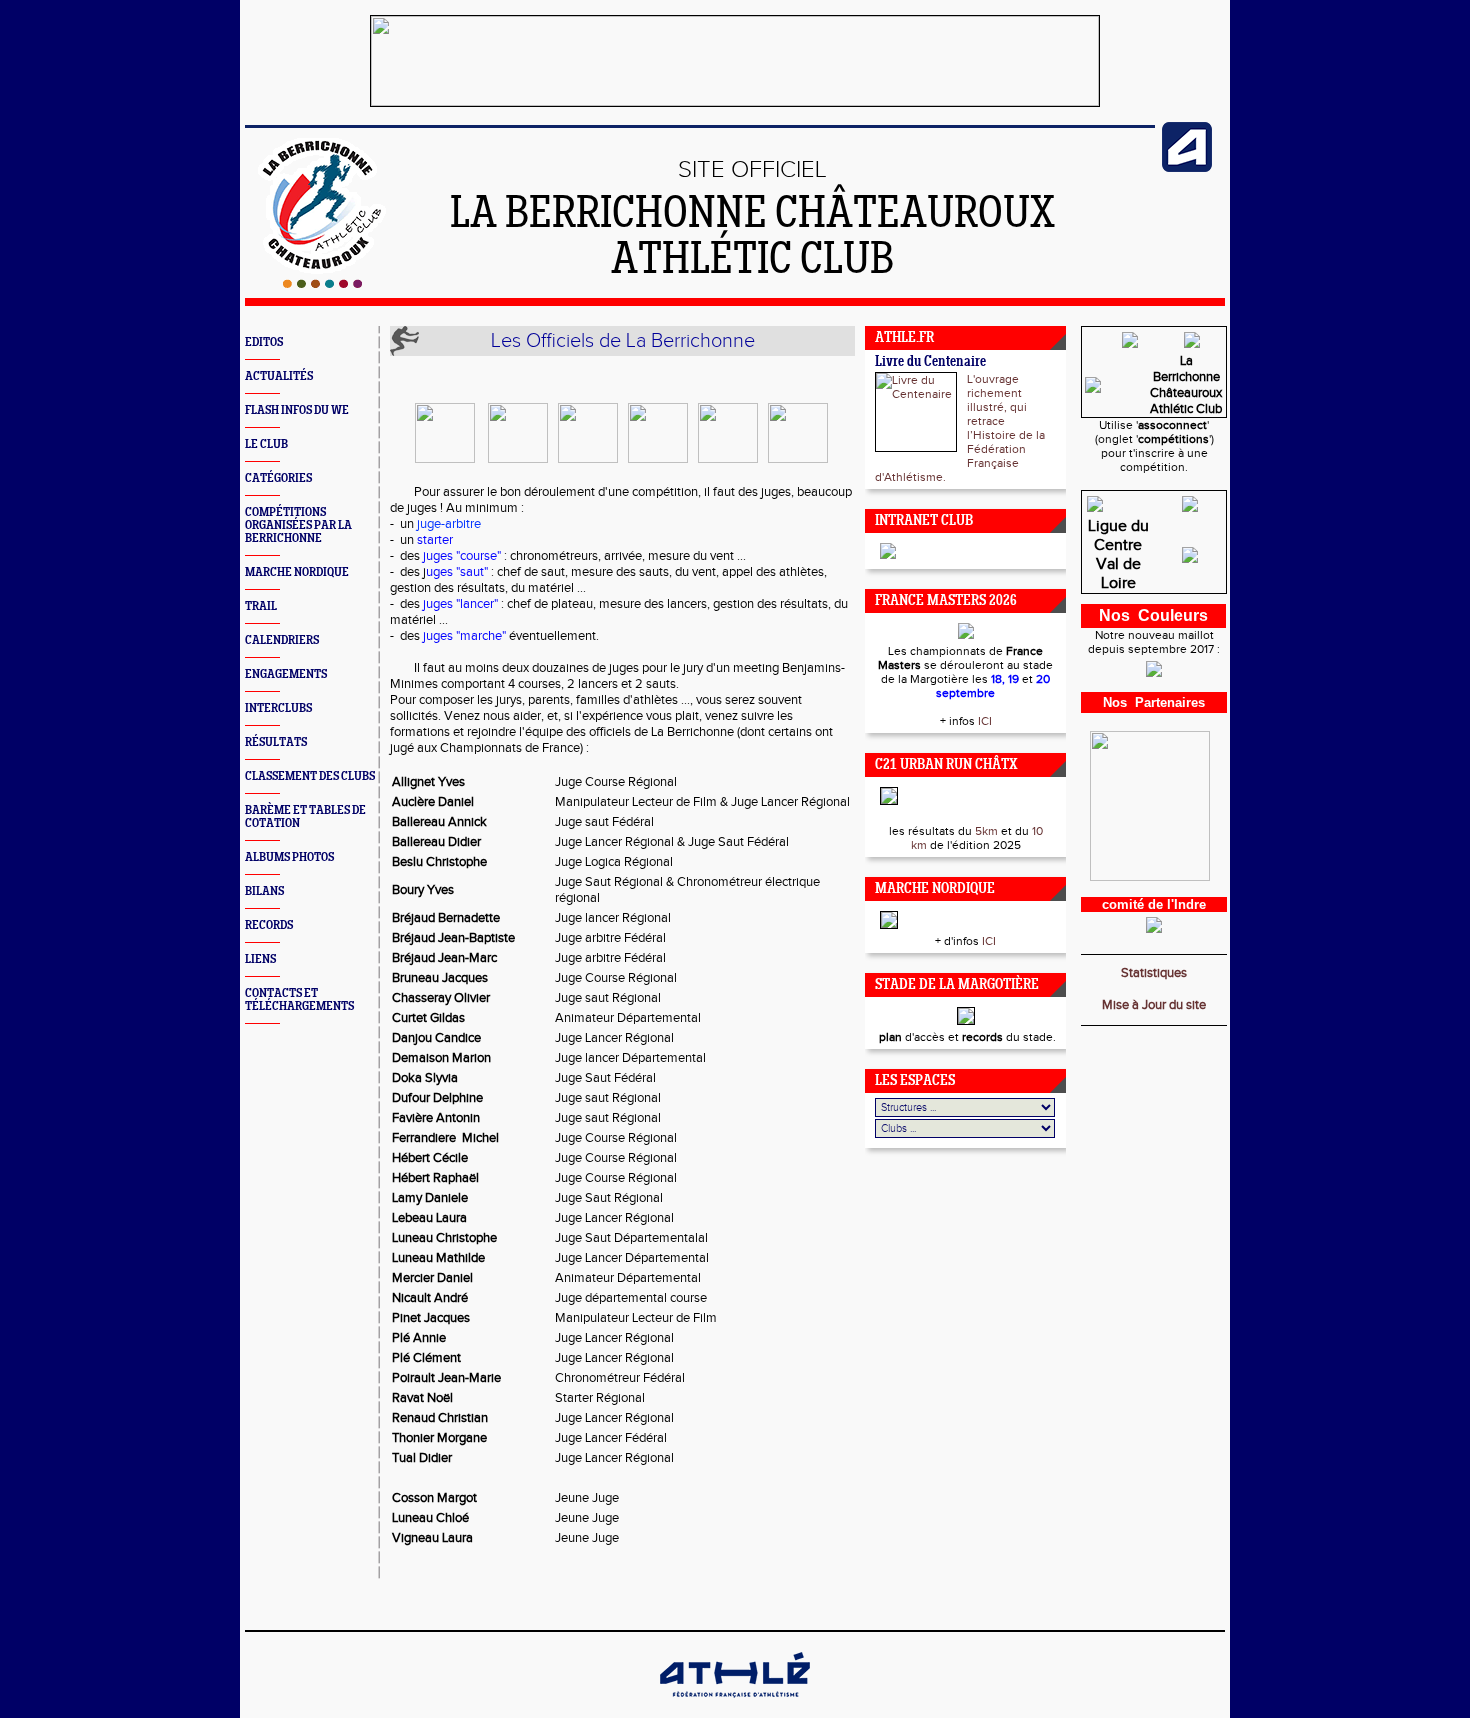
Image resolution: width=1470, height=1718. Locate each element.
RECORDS (269, 925)
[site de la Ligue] (1190, 565)
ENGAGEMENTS (286, 674)
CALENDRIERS (282, 640)
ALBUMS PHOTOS (289, 857)
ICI (985, 721)
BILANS (264, 891)
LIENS (260, 959)
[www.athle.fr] (1187, 168)
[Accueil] (322, 284)
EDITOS (264, 342)
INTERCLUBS (278, 708)
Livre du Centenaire (930, 362)
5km (986, 831)
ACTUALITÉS (279, 376)
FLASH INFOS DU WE (297, 410)
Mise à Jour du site (1154, 1005)
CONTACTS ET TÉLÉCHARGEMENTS (299, 1000)
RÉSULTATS (276, 742)
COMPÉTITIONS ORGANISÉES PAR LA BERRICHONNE (298, 525)
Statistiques (1154, 973)
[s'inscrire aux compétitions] (1130, 350)
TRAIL (261, 606)
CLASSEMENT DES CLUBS (310, 776)
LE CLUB (266, 444)
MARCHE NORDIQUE (297, 572)
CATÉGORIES (278, 478)
